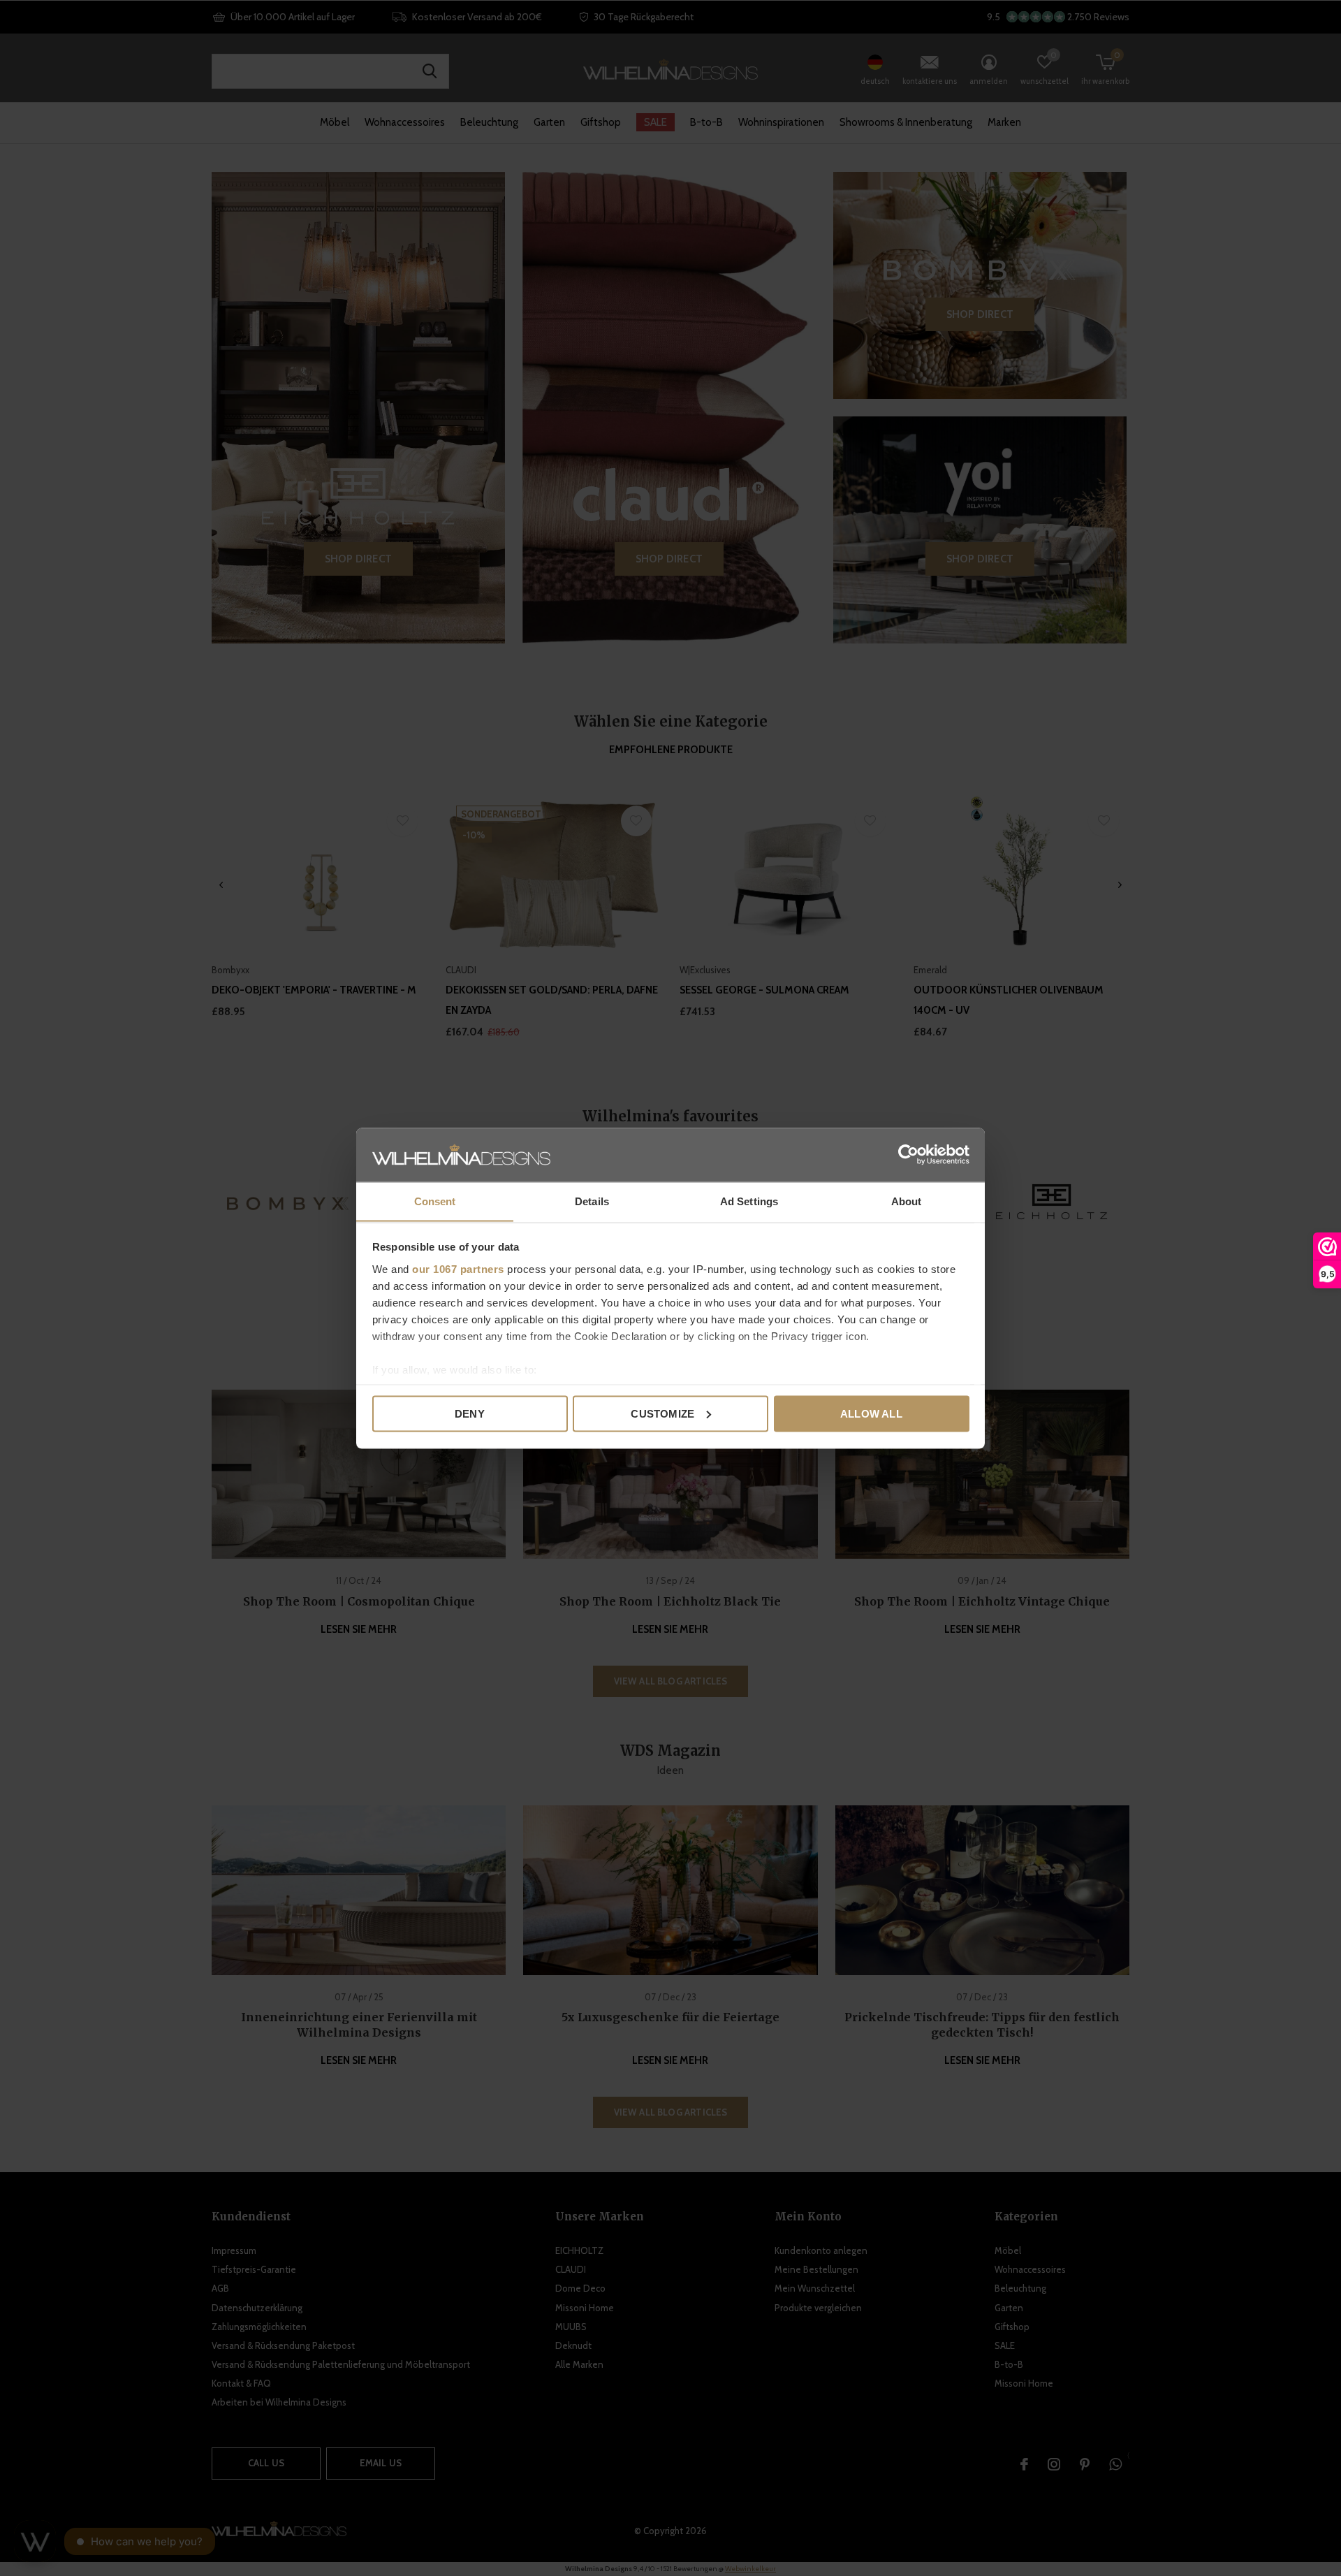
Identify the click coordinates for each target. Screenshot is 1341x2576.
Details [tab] (592, 1201)
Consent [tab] (435, 1201)
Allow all (871, 1413)
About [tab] (907, 1201)
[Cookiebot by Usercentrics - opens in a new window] (908, 1154)
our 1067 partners (458, 1268)
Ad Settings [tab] (749, 1201)
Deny (470, 1413)
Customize (662, 1413)
